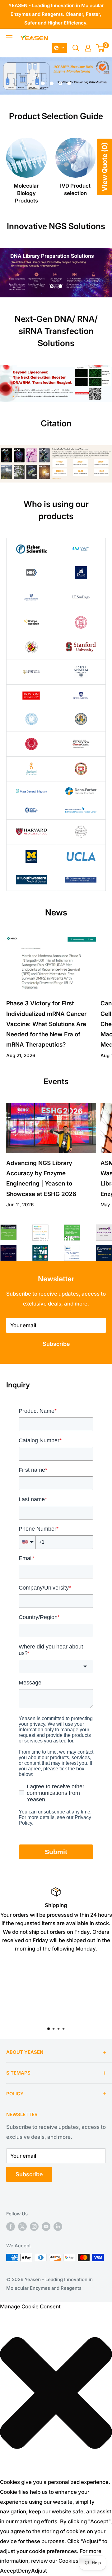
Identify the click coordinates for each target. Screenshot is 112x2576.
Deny (25, 2571)
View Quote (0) (105, 167)
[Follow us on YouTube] (46, 2226)
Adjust (39, 2571)
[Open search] (76, 48)
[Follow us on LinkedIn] (58, 2226)
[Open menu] (9, 38)
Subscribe (56, 1344)
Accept (9, 2571)
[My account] (88, 48)
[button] (59, 48)
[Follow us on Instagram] (34, 2226)
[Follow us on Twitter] (22, 2226)
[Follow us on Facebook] (11, 2226)
